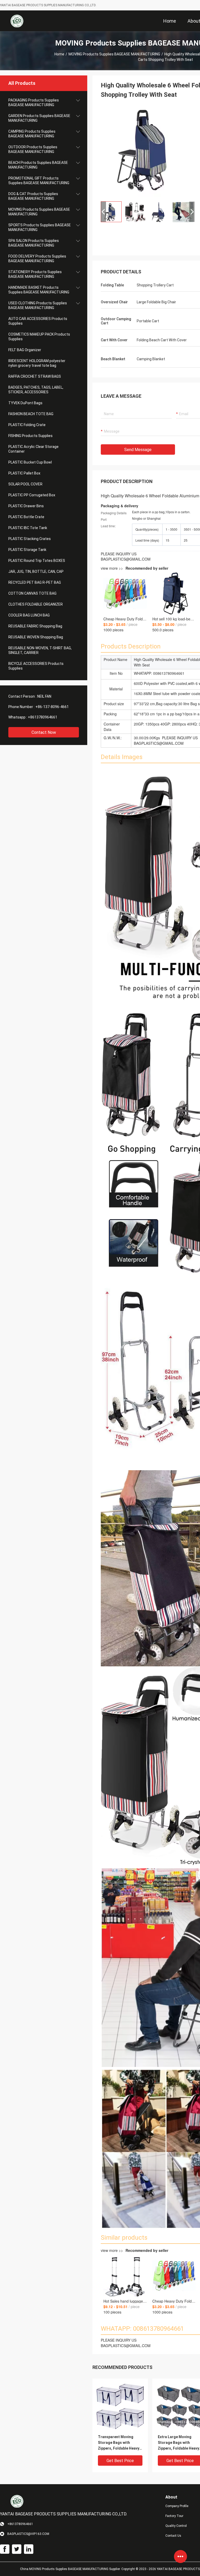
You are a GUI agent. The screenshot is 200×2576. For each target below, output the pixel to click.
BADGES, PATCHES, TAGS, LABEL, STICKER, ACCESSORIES (36, 390)
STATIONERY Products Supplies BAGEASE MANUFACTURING (35, 274)
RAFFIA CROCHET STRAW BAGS (35, 376)
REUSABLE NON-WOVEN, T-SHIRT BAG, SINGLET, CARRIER (40, 650)
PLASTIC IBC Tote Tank (28, 528)
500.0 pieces (163, 630)
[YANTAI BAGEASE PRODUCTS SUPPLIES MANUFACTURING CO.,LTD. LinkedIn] (29, 2549)
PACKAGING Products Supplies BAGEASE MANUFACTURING (34, 102)
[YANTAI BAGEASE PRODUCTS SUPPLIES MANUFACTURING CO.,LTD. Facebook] (5, 2549)
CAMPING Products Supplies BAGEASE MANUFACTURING (32, 134)
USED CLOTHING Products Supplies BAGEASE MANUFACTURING (38, 305)
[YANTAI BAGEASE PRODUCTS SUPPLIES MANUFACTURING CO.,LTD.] (17, 21)
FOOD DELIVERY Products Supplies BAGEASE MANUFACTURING (37, 259)
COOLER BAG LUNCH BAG (29, 615)
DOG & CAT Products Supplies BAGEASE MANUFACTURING (33, 196)
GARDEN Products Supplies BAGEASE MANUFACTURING (39, 118)
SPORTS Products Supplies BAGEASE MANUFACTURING (40, 227)
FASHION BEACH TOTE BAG (31, 414)
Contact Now (44, 732)
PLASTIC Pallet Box (24, 473)
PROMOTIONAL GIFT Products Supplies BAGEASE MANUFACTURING (39, 181)
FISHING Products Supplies (30, 436)
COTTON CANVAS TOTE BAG (32, 593)
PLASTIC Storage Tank (27, 550)
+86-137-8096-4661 (52, 707)
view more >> (135, 568)
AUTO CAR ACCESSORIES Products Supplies (38, 321)
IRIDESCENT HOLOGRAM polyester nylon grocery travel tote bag (37, 363)
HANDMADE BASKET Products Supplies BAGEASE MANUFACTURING (39, 290)
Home (59, 54)
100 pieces (112, 2312)
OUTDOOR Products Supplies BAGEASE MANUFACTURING (33, 149)
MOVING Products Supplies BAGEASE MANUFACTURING (114, 54)
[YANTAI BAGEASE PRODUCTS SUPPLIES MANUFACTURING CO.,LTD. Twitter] (17, 2549)
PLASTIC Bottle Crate (26, 517)
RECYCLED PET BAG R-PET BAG (35, 582)
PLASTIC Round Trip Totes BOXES (37, 561)
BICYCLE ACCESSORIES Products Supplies (36, 666)
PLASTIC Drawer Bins (26, 506)
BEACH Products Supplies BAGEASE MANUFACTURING (38, 165)
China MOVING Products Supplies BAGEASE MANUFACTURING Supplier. (71, 2569)
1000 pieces (113, 630)
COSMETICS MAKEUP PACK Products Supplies (39, 337)
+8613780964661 (43, 717)
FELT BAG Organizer (25, 350)
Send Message (138, 450)
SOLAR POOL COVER (25, 484)
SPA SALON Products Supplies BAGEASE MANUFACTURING (34, 243)
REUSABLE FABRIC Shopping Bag (35, 626)
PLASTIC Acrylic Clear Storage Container (33, 449)
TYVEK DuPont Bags (25, 403)
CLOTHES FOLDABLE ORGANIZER (36, 604)
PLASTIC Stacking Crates (30, 539)
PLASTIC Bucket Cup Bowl (30, 462)
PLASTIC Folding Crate (27, 425)
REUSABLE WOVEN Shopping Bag (36, 637)
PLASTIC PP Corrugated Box (32, 495)
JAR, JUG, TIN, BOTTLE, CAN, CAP (36, 571)
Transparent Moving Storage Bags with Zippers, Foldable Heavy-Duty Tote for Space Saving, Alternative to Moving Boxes (119, 2443)
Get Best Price (120, 2461)
